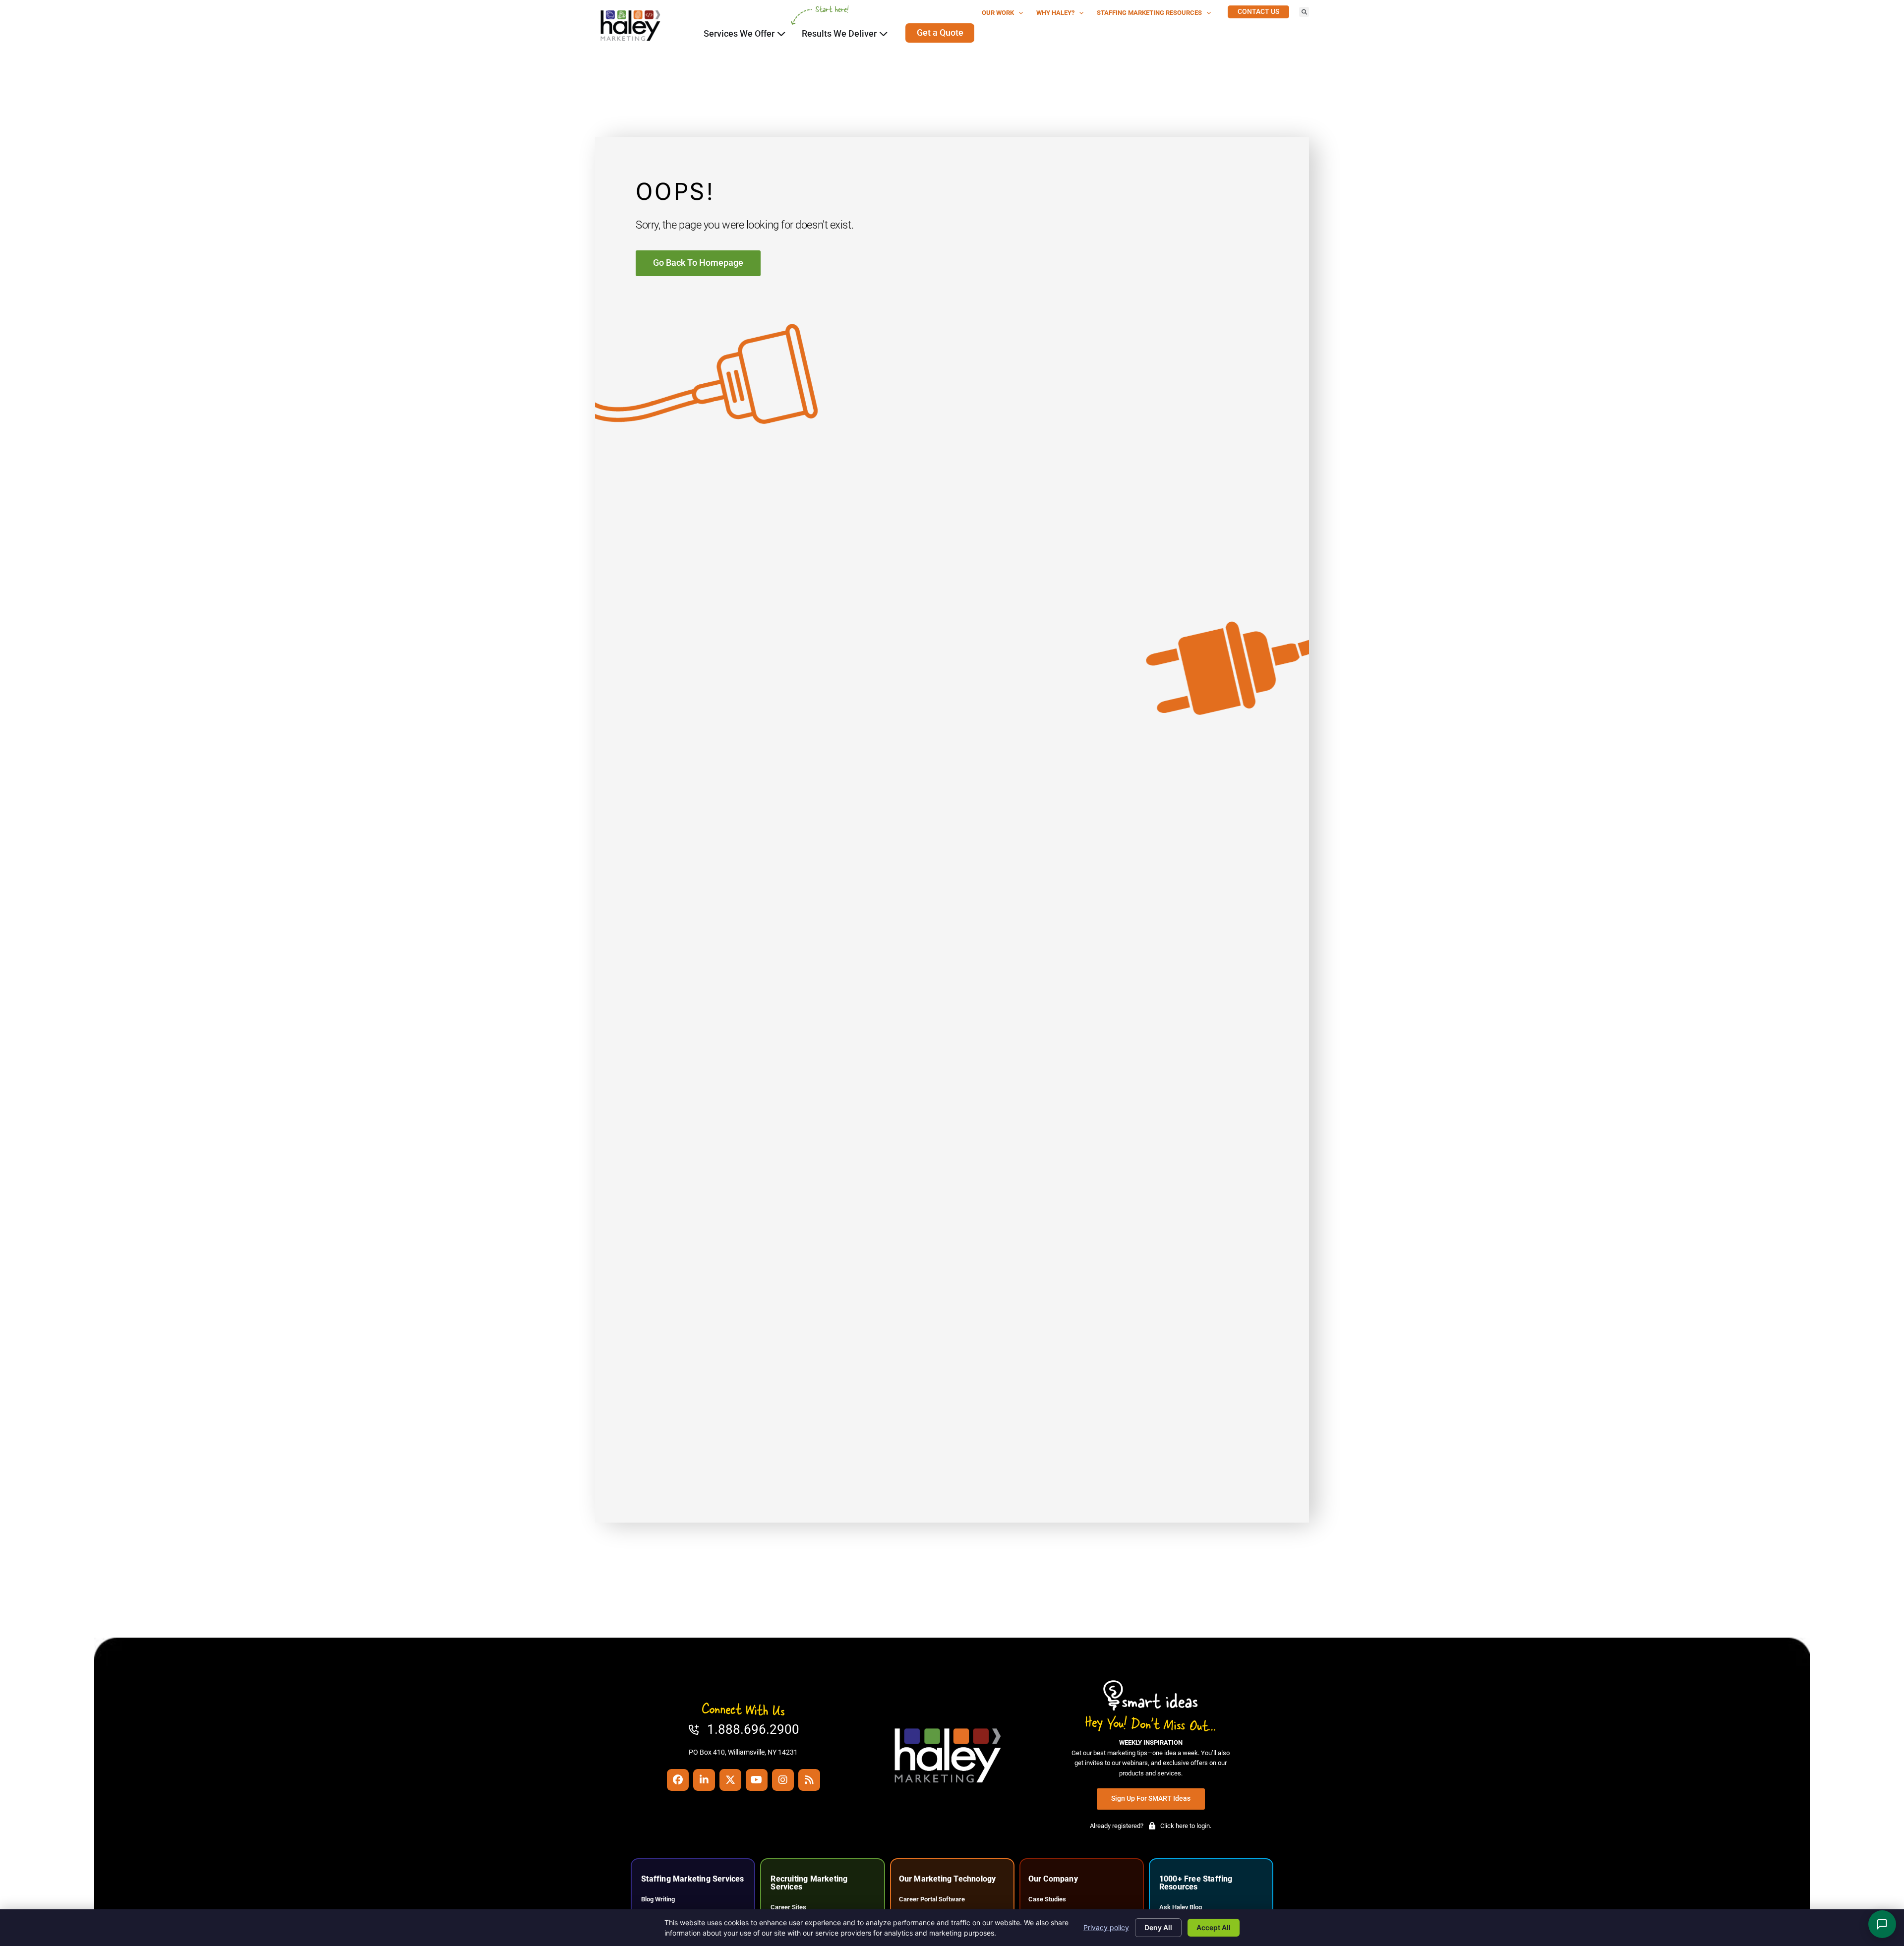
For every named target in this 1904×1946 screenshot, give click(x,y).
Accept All (1214, 1927)
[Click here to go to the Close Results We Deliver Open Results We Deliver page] (884, 34)
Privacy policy (1106, 1927)
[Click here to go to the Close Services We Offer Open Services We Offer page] (781, 34)
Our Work (998, 13)
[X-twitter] (730, 1780)
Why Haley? (1055, 13)
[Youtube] (757, 1780)
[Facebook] (678, 1780)
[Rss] (809, 1780)
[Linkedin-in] (704, 1780)
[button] (1304, 12)
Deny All (1158, 1927)
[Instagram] (783, 1780)
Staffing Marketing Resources (1149, 13)
